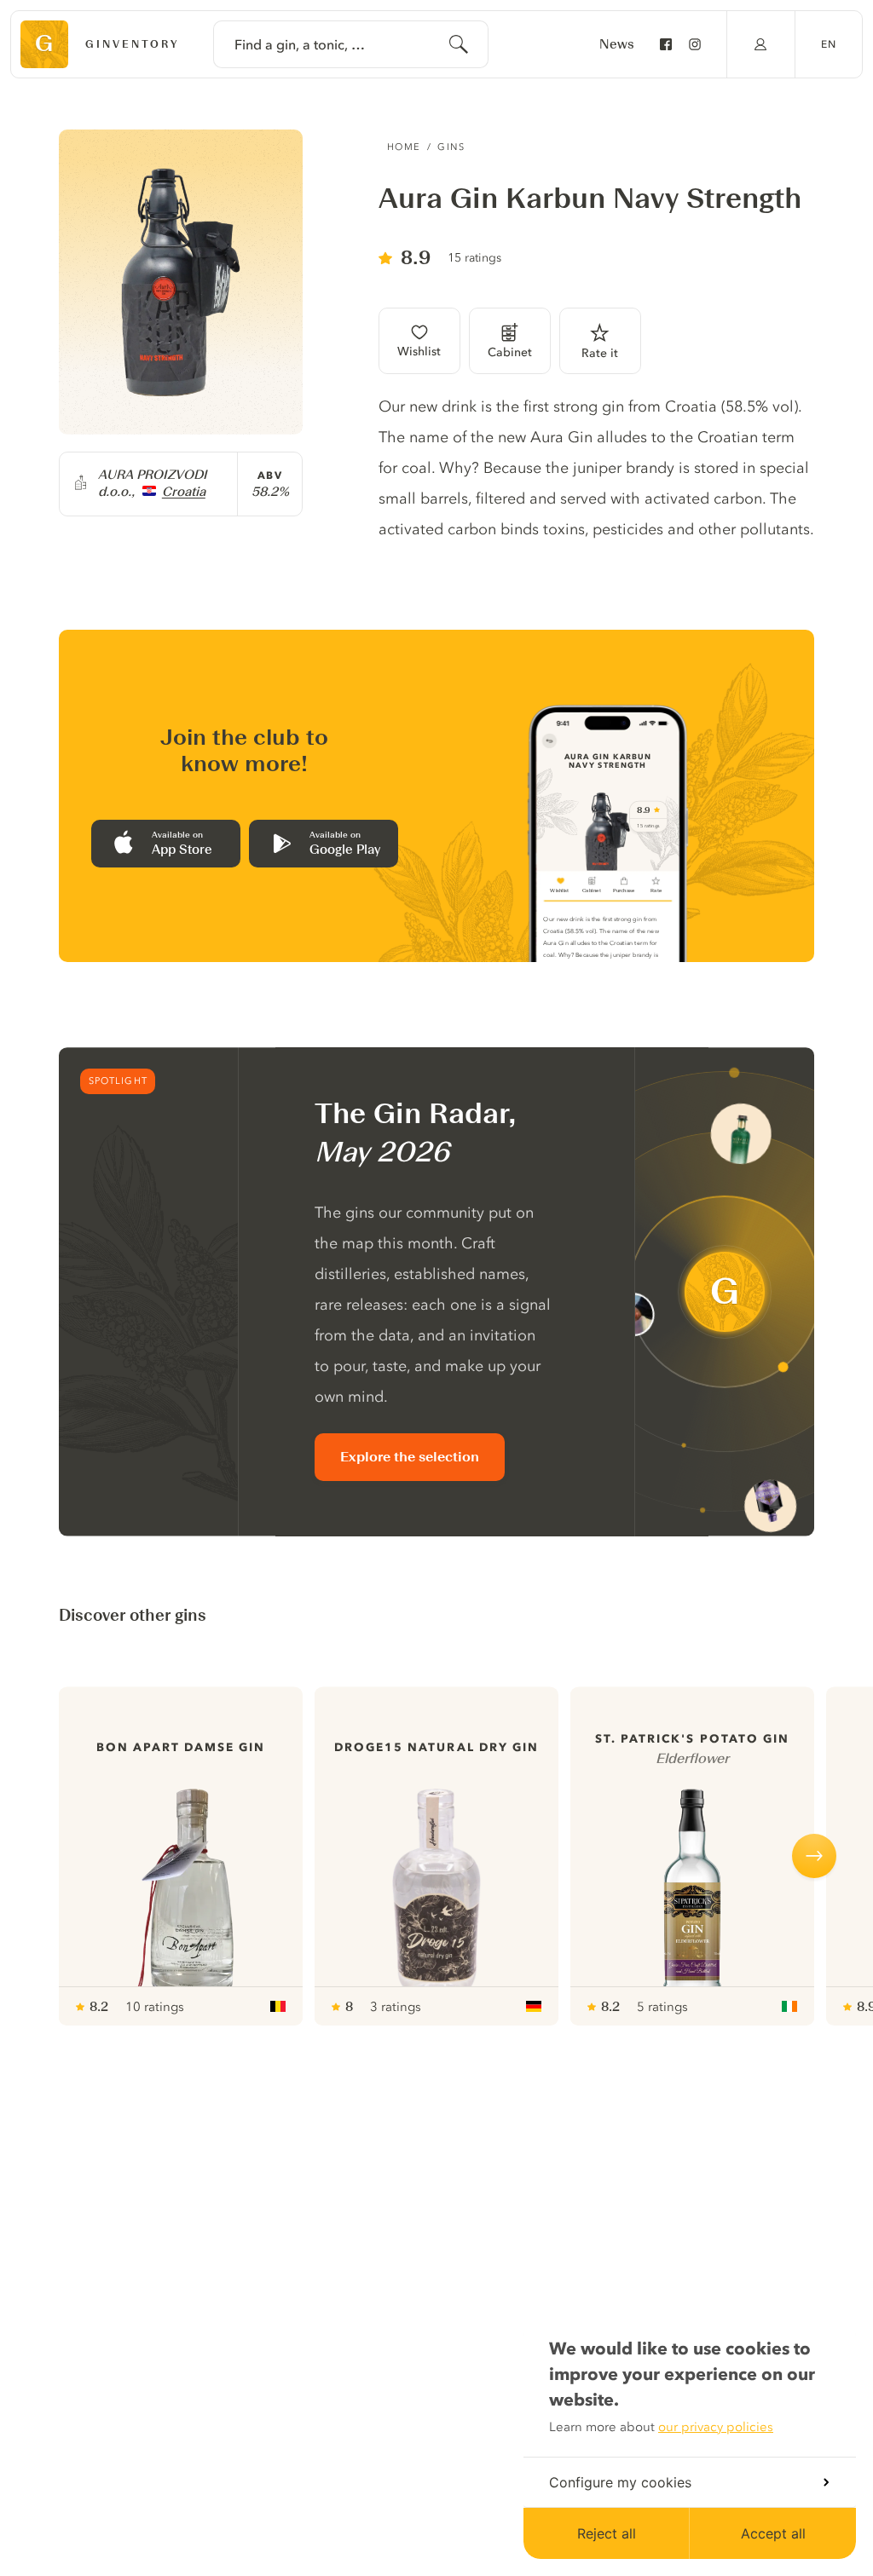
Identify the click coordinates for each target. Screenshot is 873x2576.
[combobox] (351, 44)
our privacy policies (716, 2427)
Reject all (607, 2533)
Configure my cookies (620, 2482)
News (617, 44)
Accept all (773, 2533)
